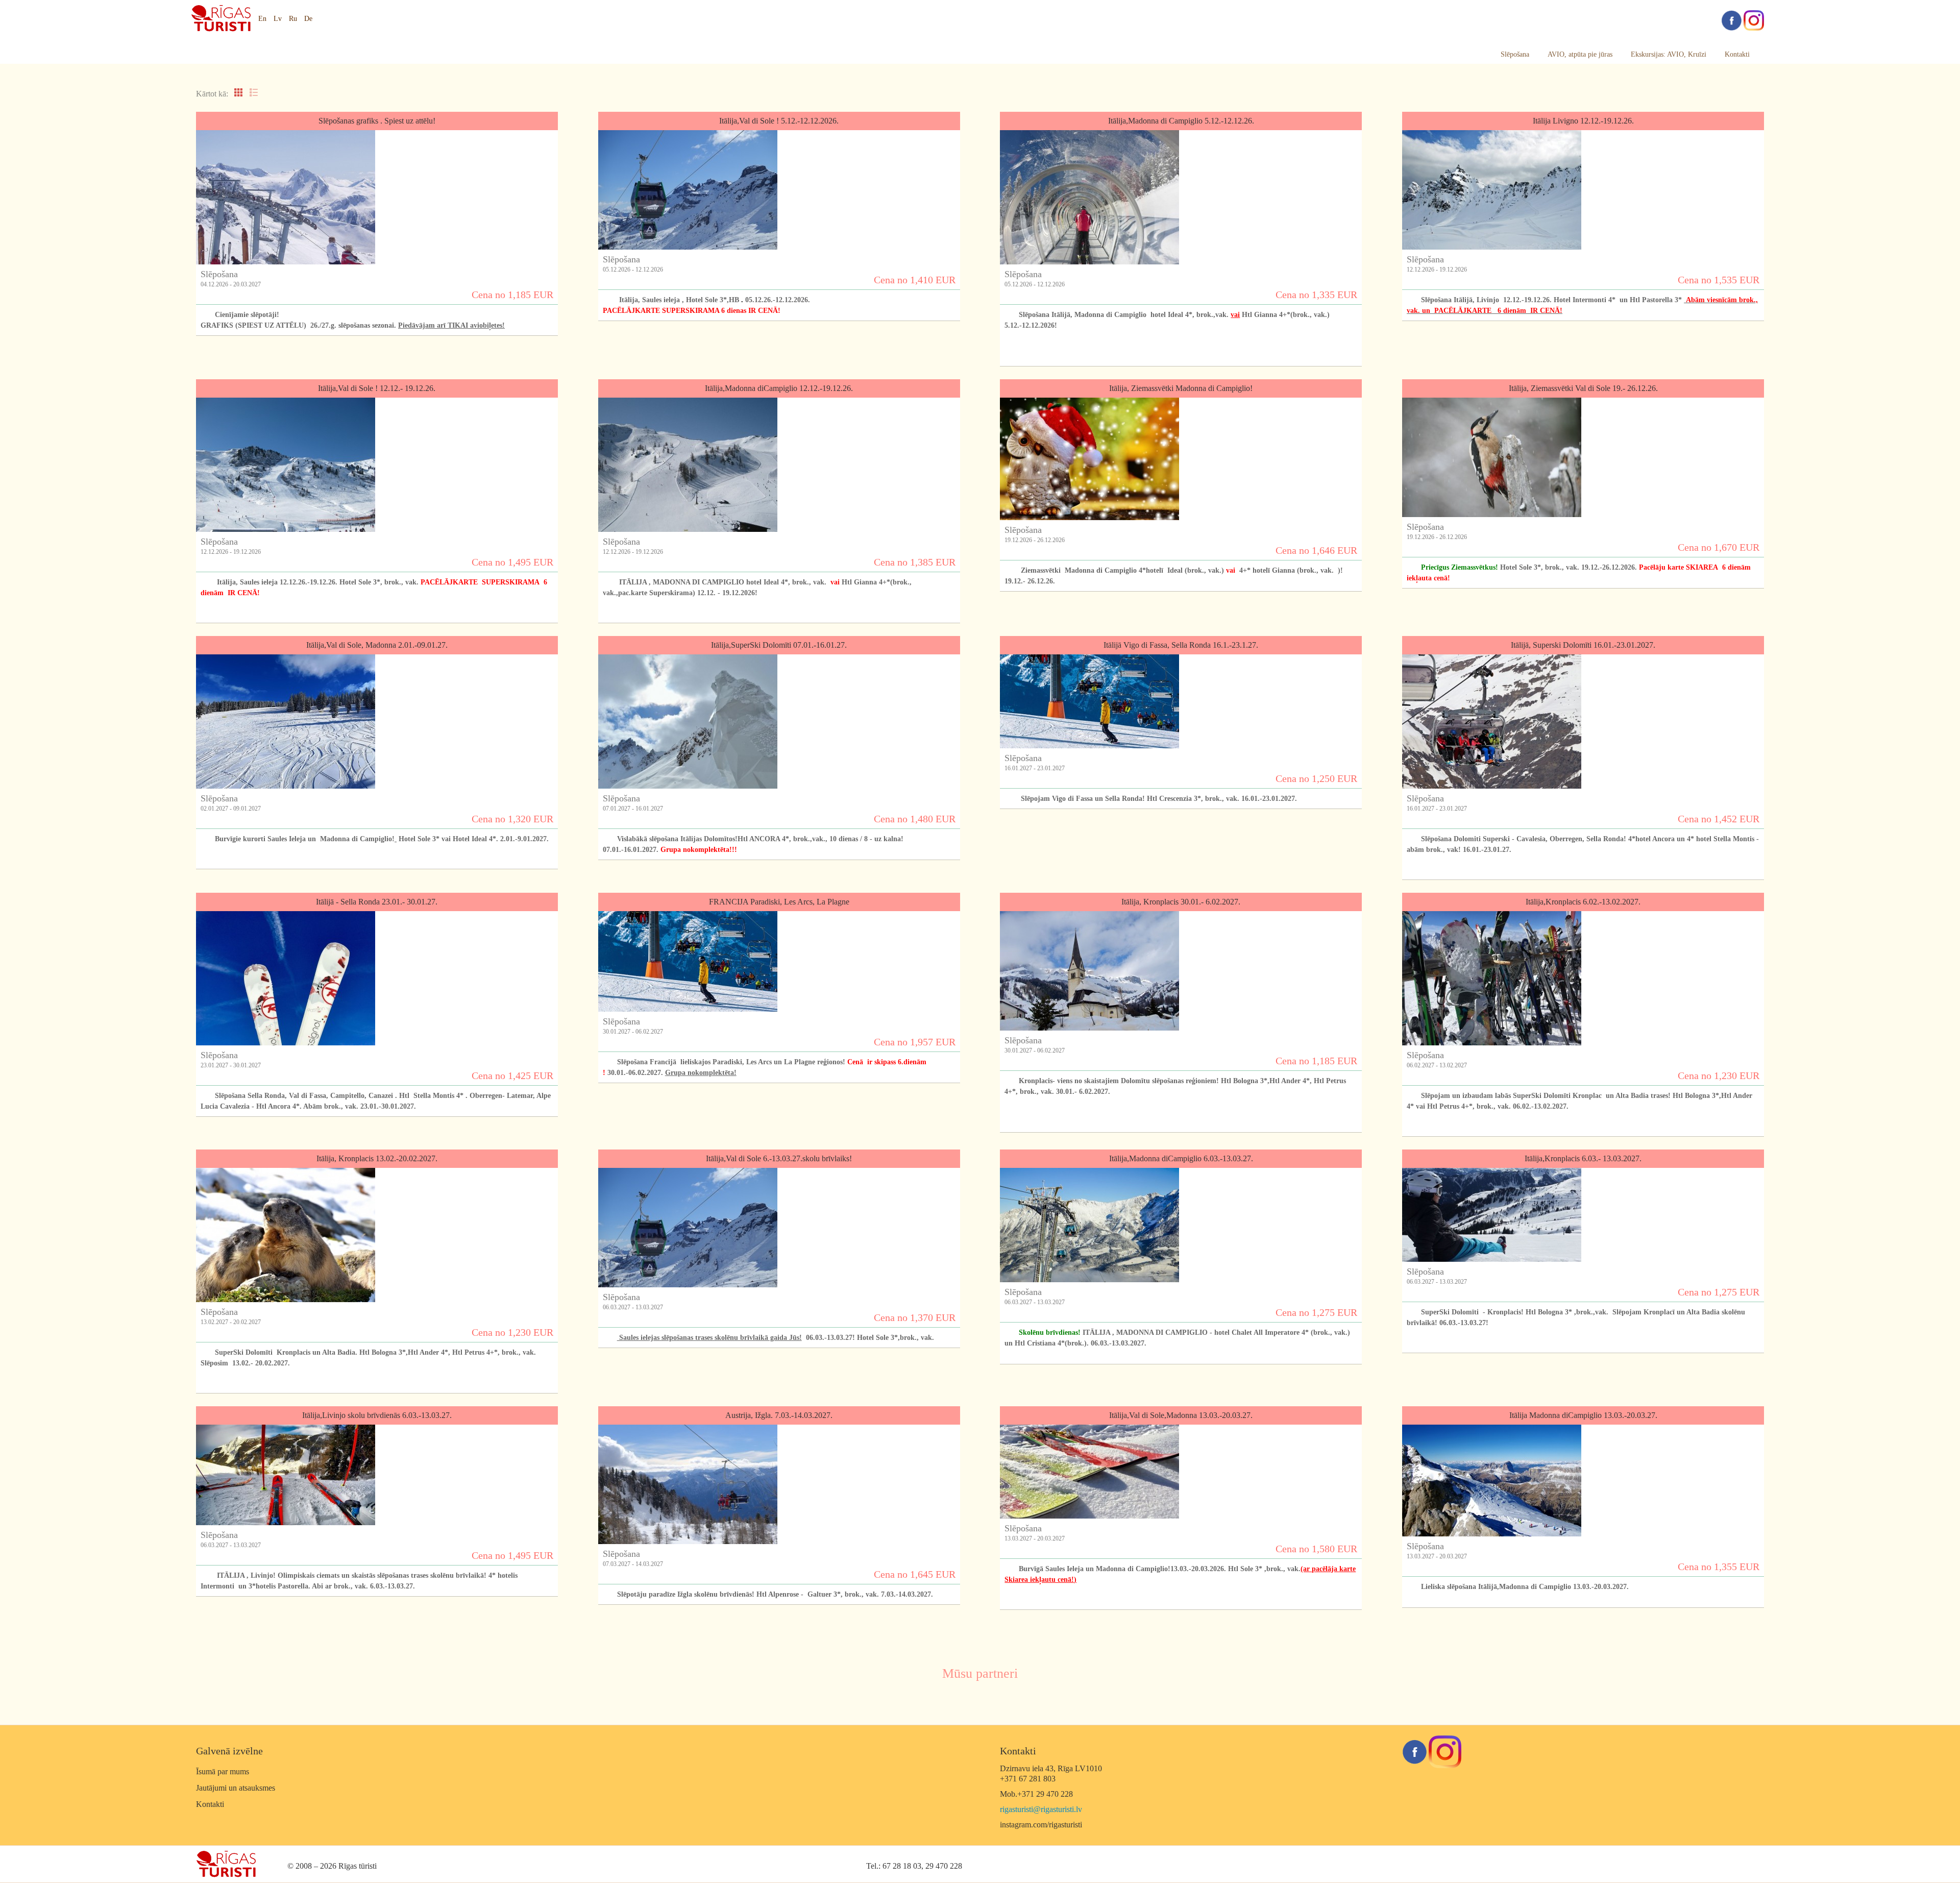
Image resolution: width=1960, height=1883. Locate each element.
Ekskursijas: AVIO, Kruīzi (1669, 54)
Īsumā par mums (223, 1771)
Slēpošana (1515, 54)
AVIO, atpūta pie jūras (1580, 54)
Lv (278, 19)
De (308, 19)
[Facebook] (1731, 20)
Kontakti (1737, 54)
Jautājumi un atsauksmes (236, 1788)
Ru (293, 19)
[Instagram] (1754, 20)
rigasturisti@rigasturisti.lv (1041, 1809)
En (262, 19)
